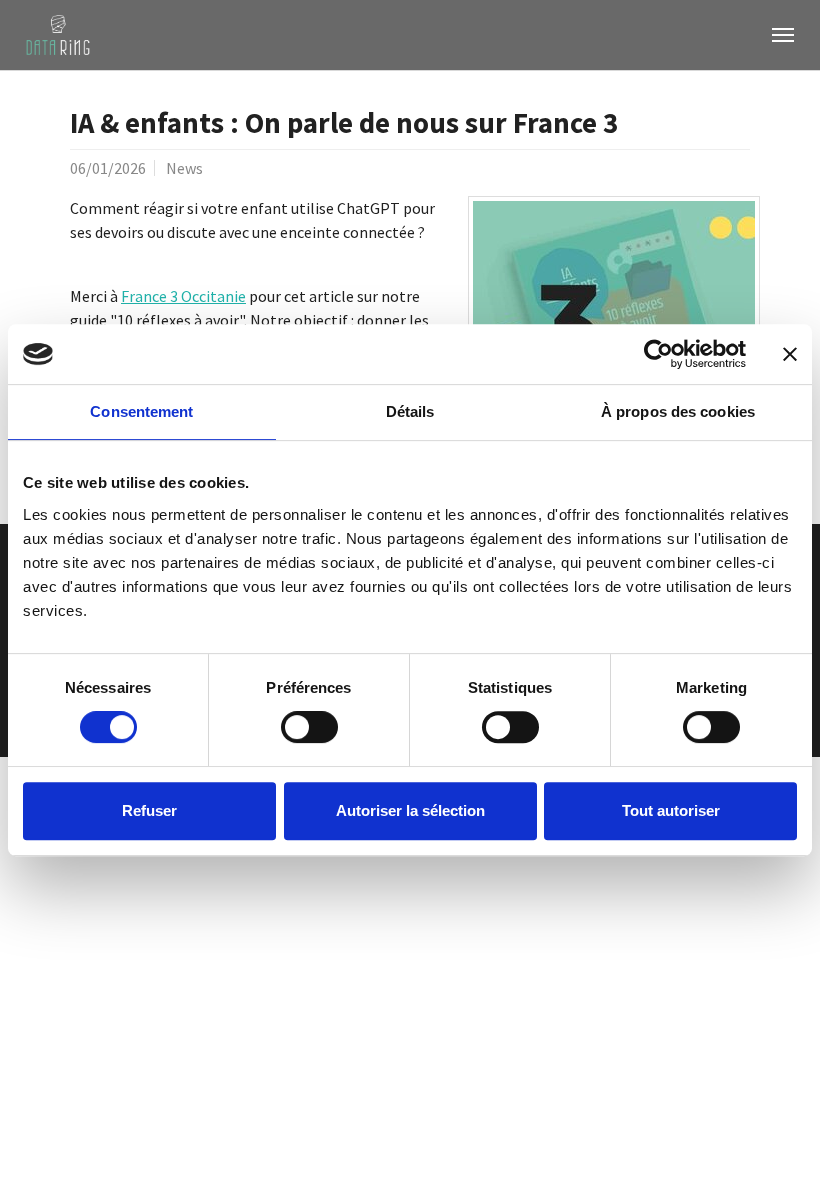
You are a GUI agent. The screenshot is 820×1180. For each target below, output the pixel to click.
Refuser (149, 810)
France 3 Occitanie (183, 296)
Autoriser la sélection (410, 810)
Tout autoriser (671, 810)
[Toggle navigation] (783, 35)
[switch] (309, 727)
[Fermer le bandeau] (790, 354)
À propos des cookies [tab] (678, 411)
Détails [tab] (410, 411)
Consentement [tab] (141, 411)
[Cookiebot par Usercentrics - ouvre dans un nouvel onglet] (658, 354)
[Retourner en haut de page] (776, 1136)
